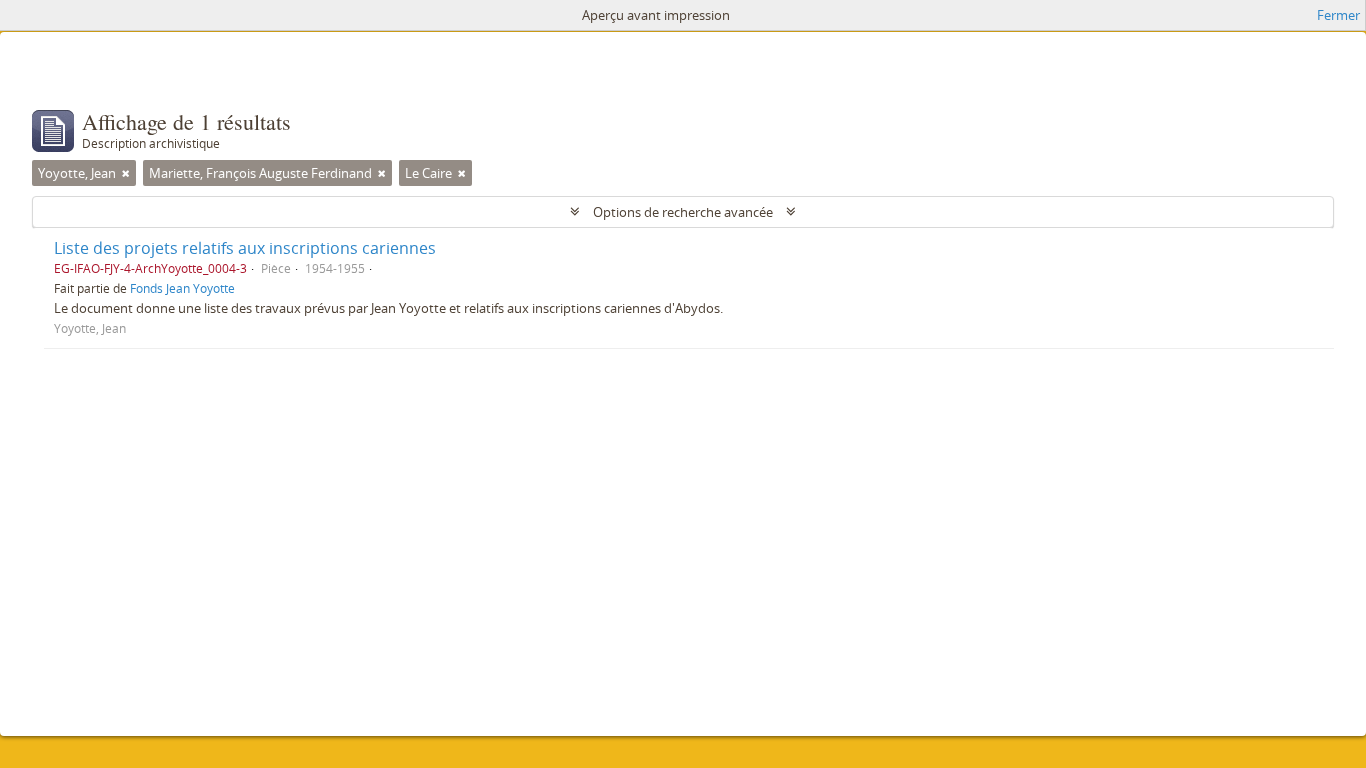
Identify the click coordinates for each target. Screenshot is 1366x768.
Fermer (1338, 15)
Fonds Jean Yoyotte (182, 288)
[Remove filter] (126, 173)
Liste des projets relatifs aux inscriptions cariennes (245, 248)
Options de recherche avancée (683, 212)
